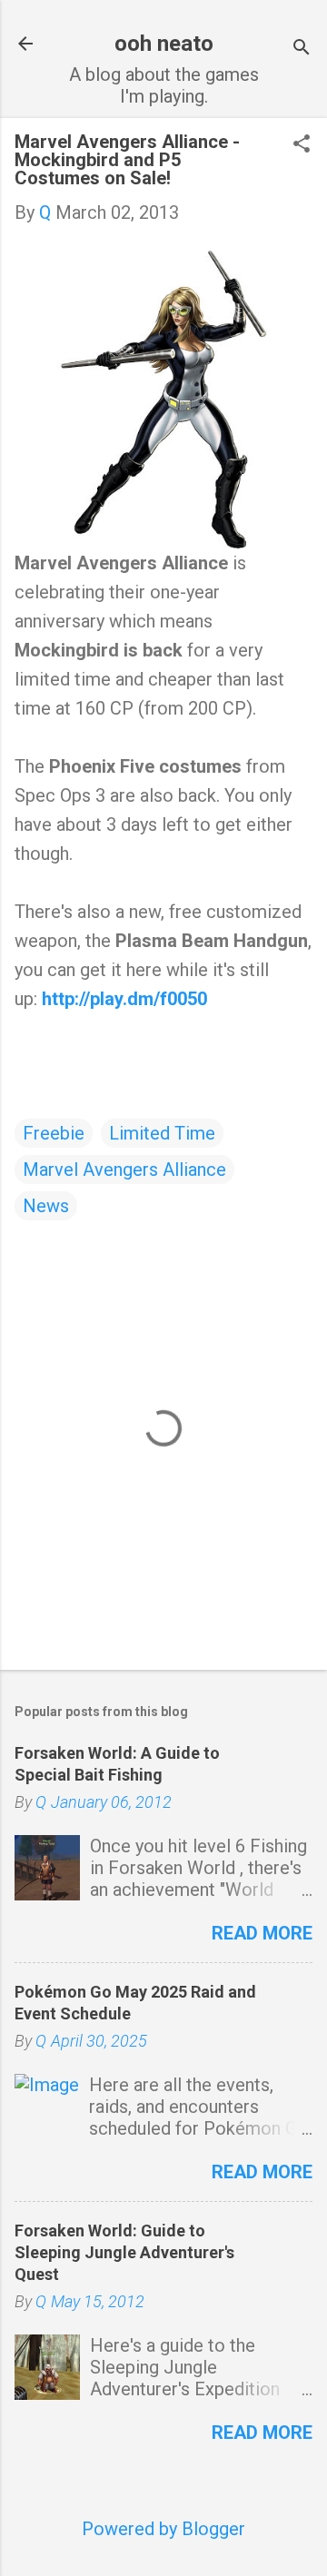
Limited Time (162, 1133)
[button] (302, 146)
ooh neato (164, 44)
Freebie (54, 1133)
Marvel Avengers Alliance (124, 1170)
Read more (262, 1933)
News (46, 1206)
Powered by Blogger (163, 2529)
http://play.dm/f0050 (124, 999)
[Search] (302, 49)
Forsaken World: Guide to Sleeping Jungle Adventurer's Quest (124, 2252)
